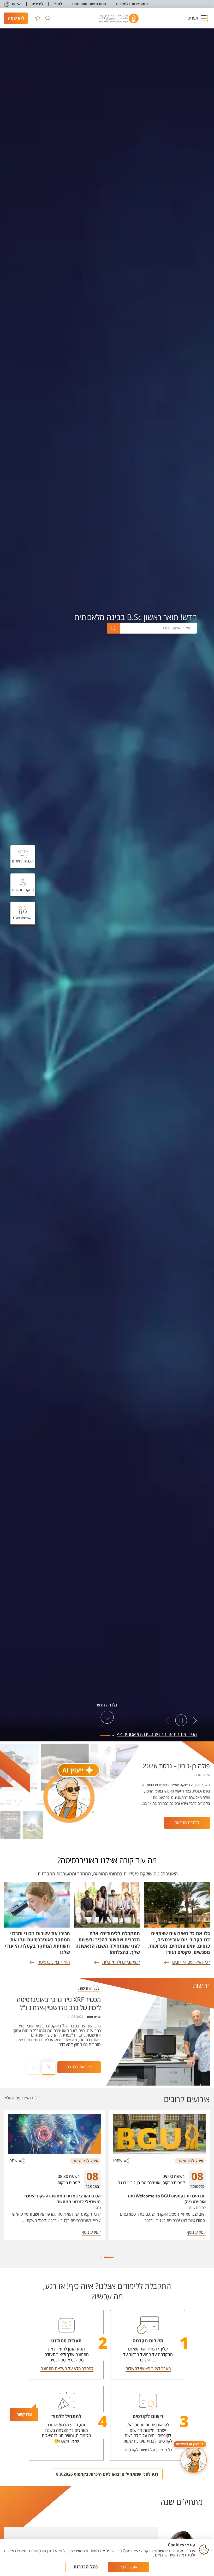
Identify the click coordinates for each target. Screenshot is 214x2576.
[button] (198, 18)
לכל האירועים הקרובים (191, 1962)
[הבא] (167, 1721)
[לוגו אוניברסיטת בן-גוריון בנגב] (119, 18)
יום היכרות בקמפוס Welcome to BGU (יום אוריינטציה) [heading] (167, 2199)
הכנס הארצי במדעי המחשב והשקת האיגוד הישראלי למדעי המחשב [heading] (62, 2199)
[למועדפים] (38, 18)
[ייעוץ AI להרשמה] (194, 2460)
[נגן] (181, 1721)
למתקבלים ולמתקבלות (121, 1962)
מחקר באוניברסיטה (54, 1962)
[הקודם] (195, 1721)
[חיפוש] (48, 18)
